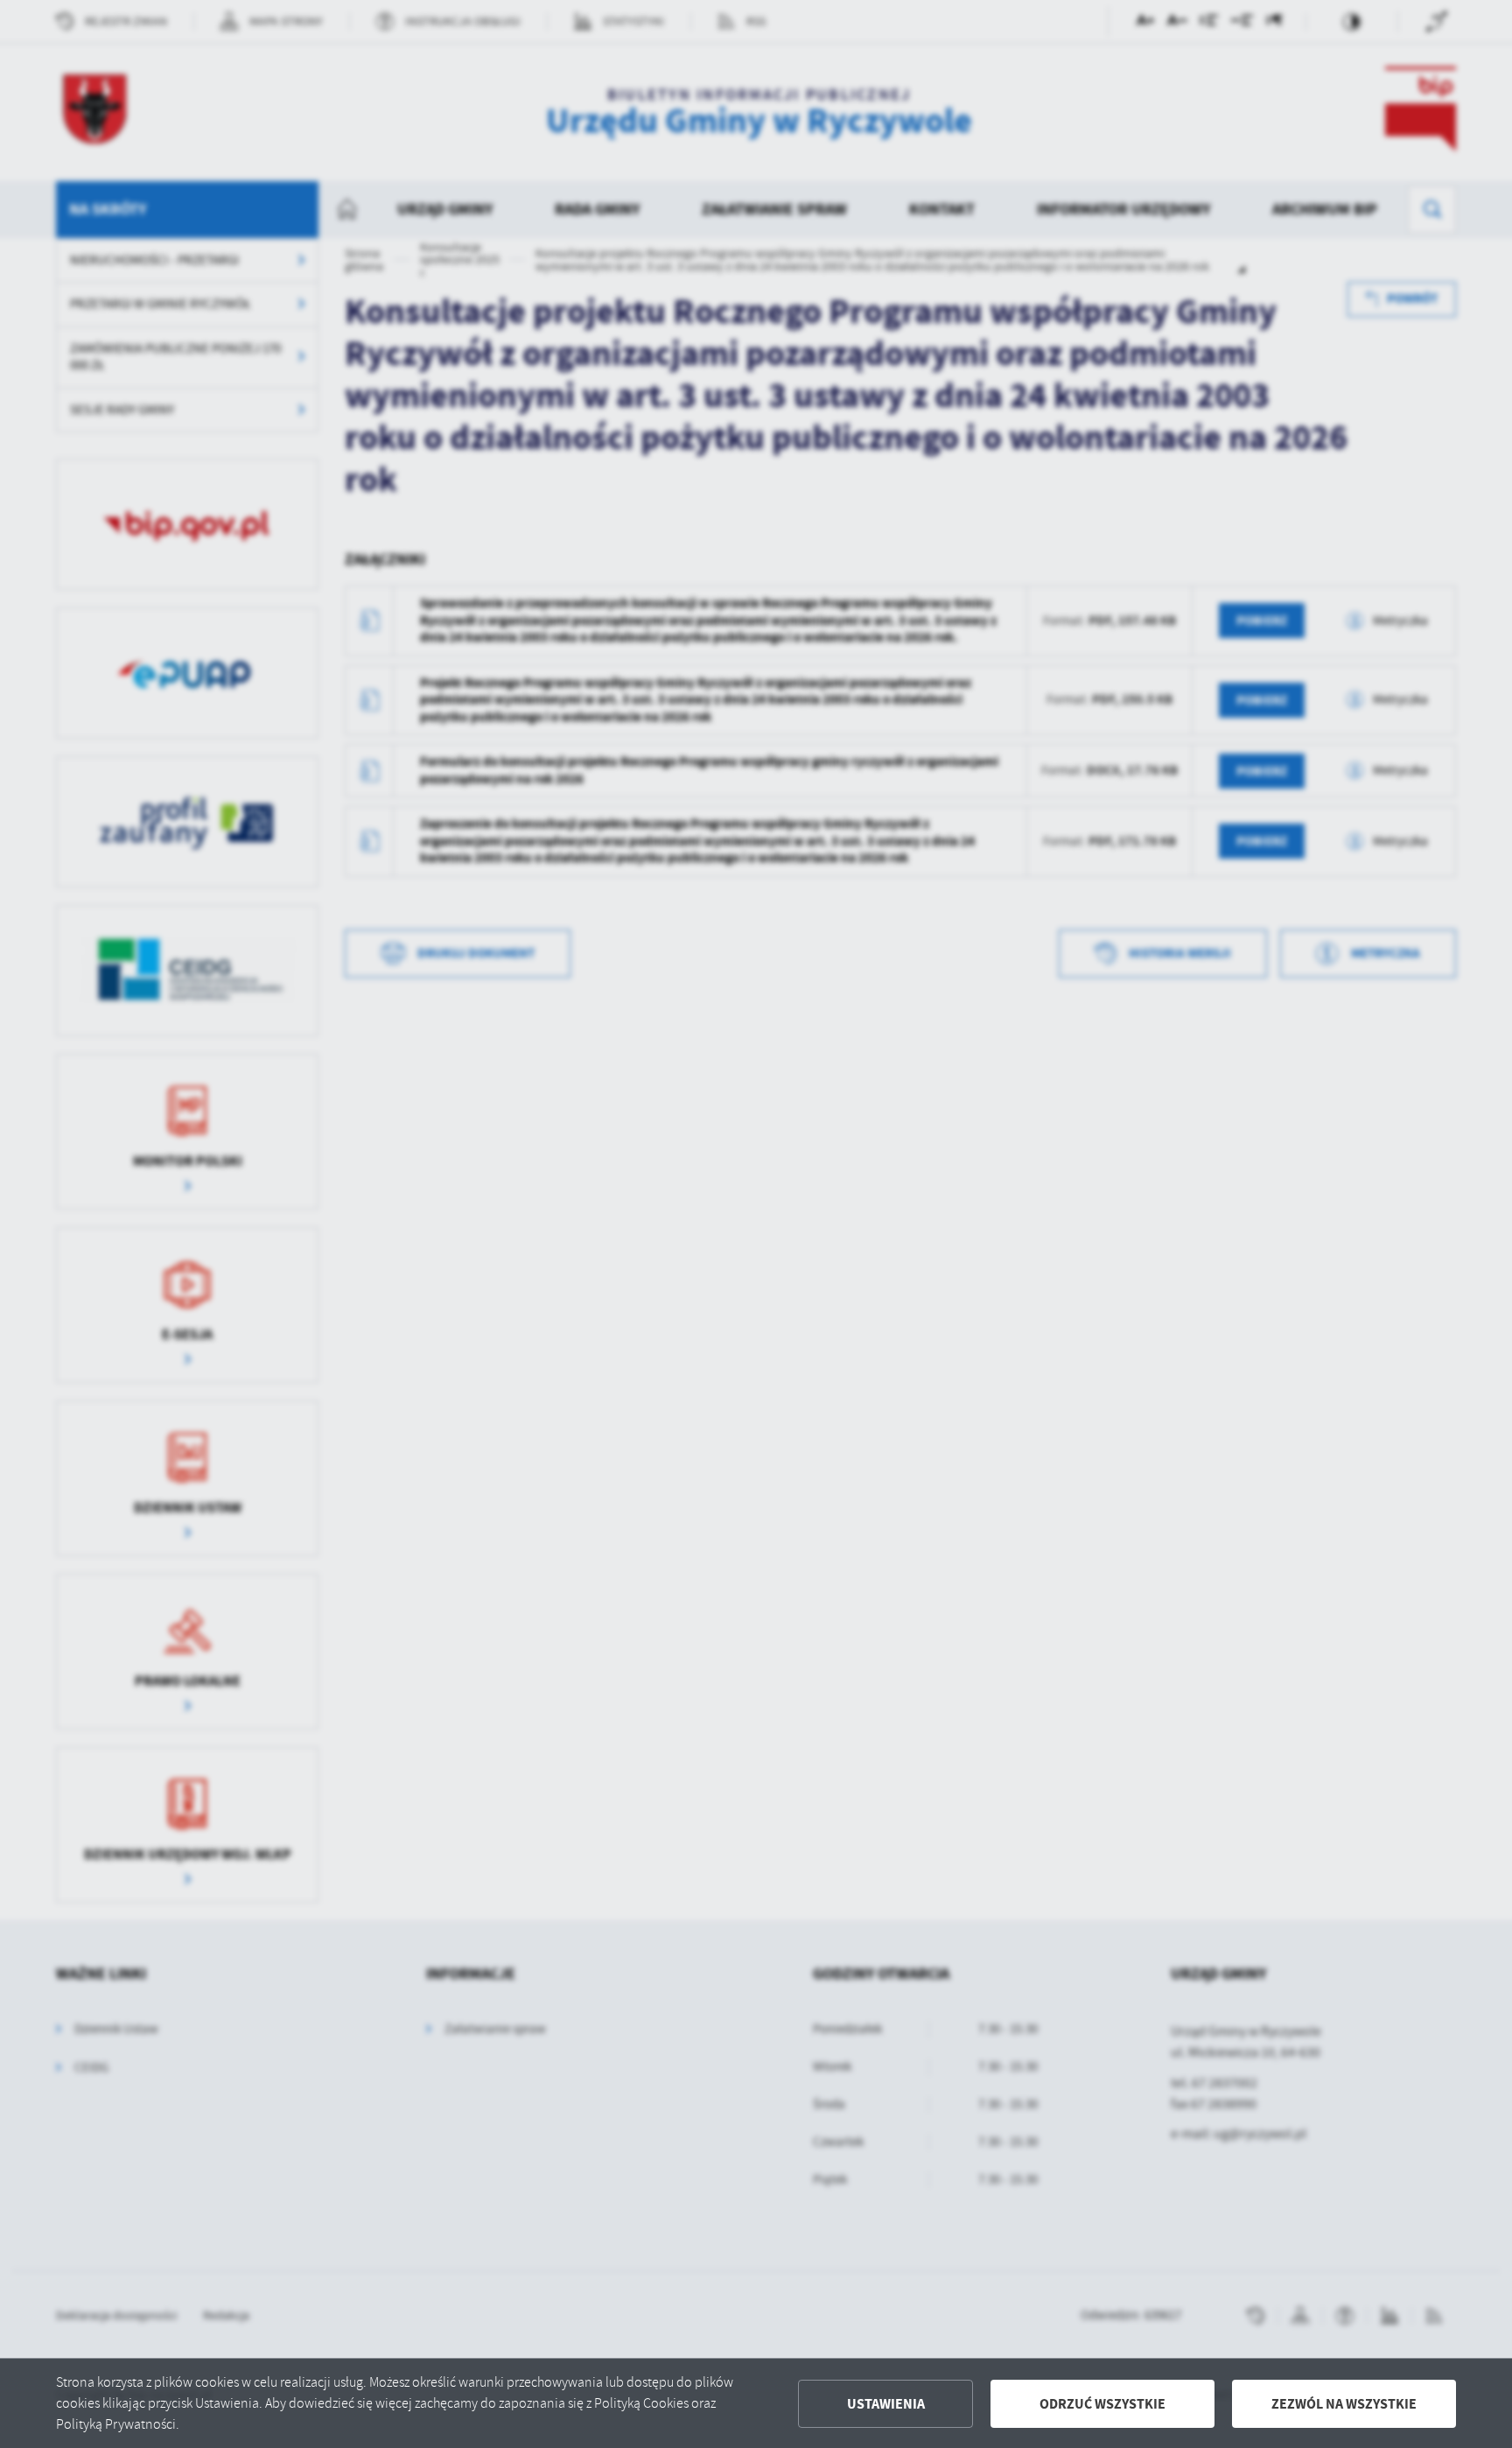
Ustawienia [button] (886, 2404)
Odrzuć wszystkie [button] (1102, 2404)
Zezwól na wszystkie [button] (1344, 2404)
